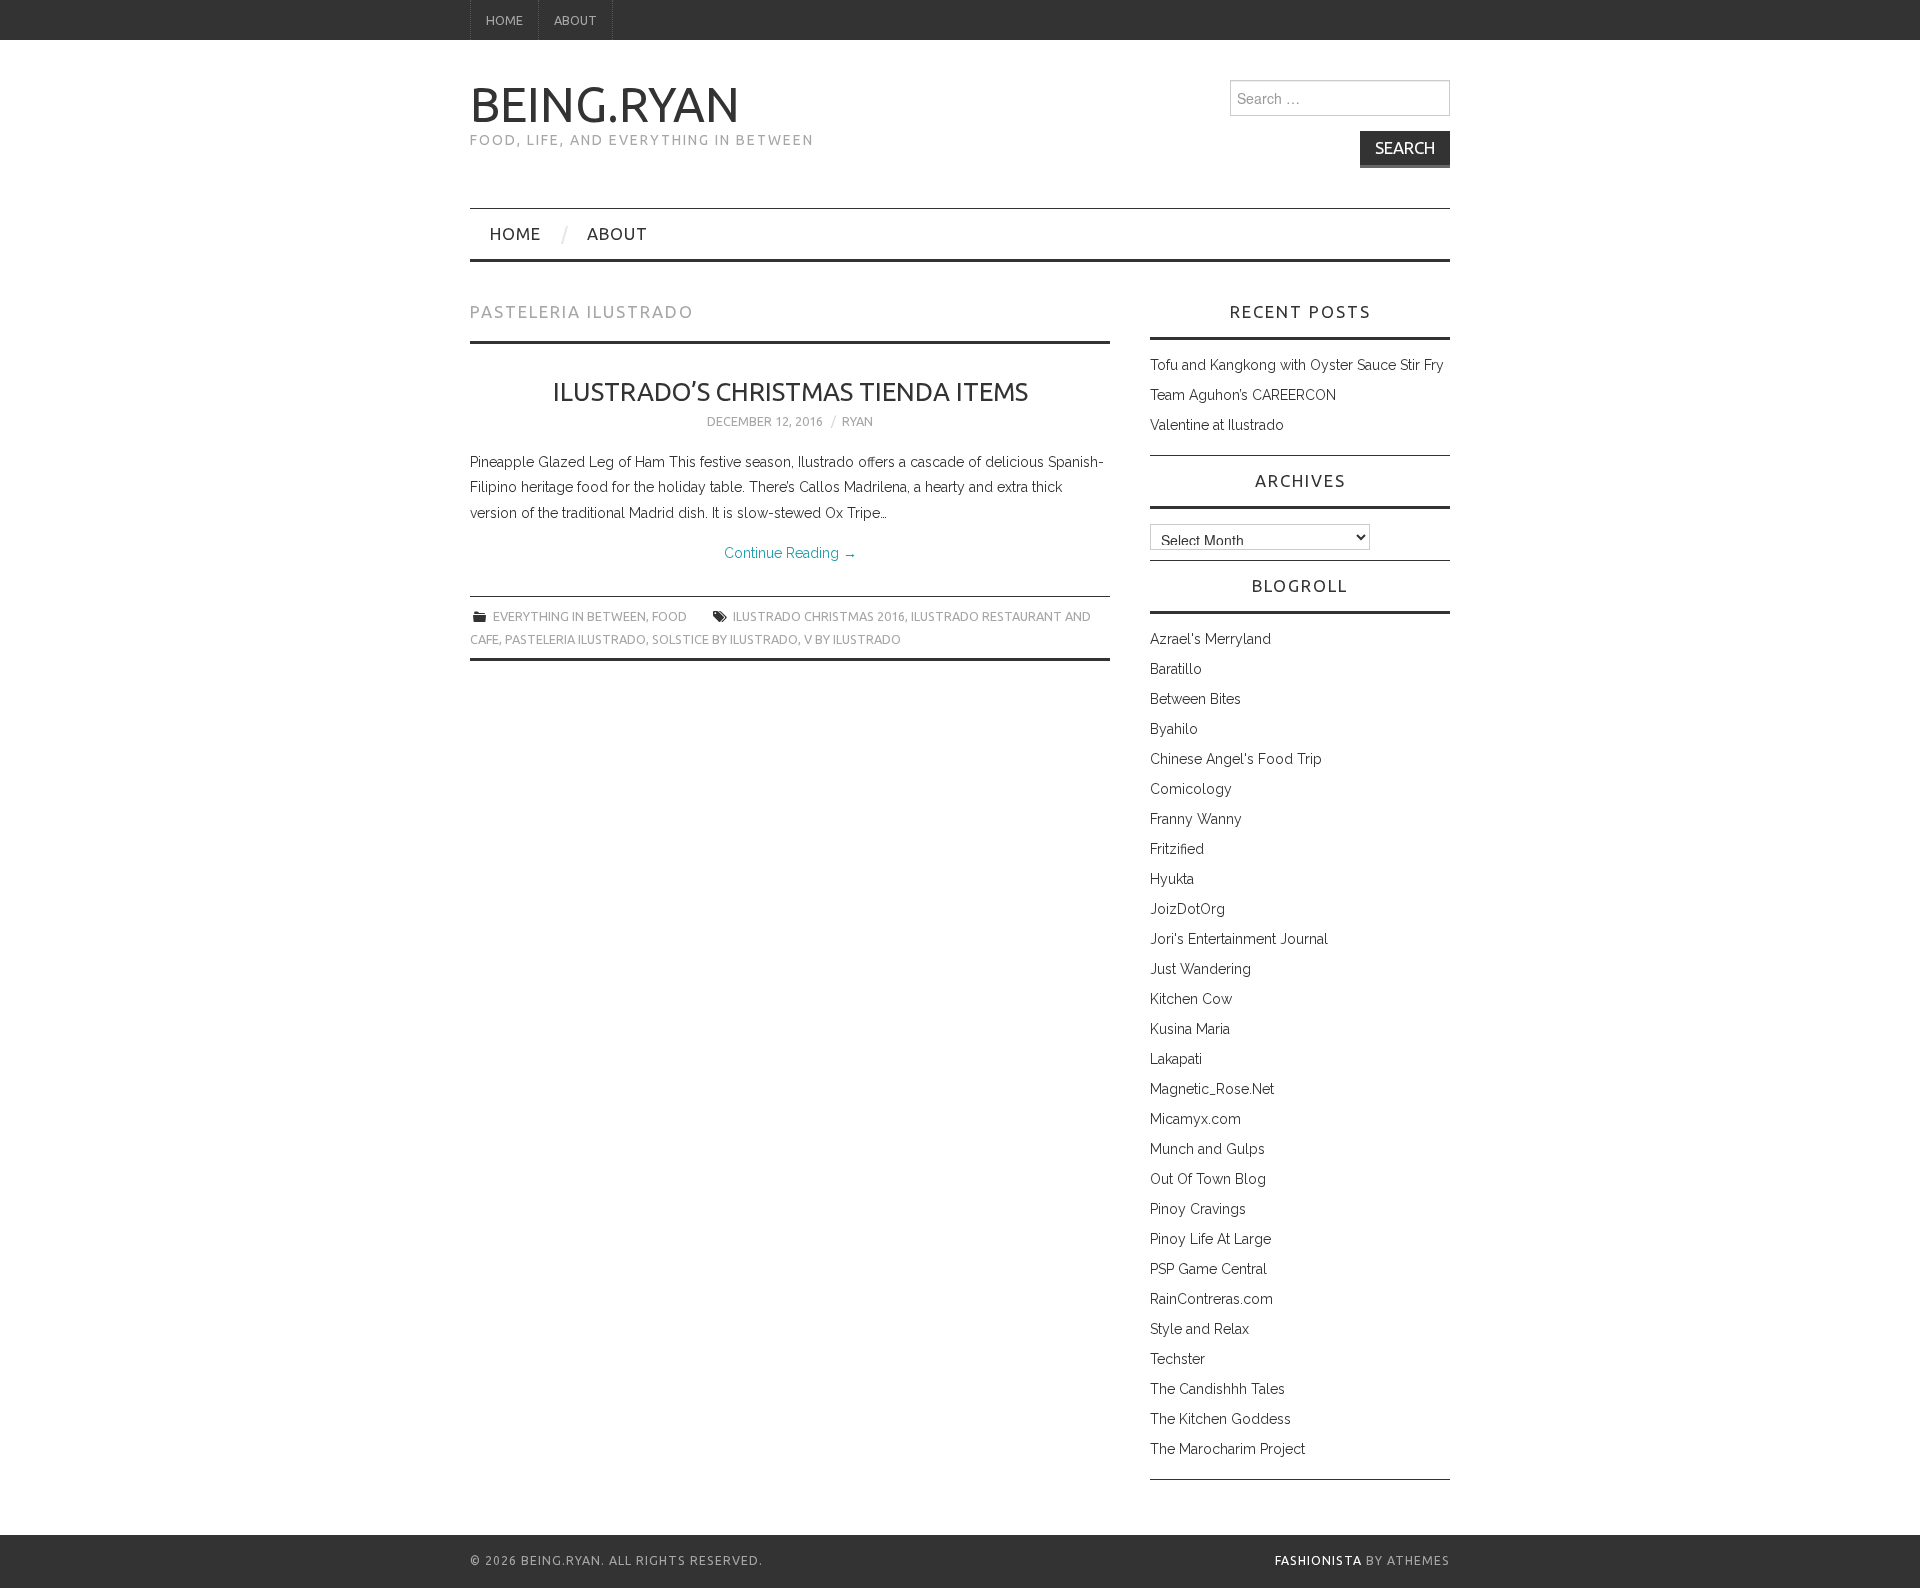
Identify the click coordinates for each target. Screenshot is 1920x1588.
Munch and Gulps (1207, 1149)
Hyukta (1172, 879)
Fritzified (1177, 849)
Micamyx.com (1195, 1119)
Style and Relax (1199, 1329)
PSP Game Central (1208, 1269)
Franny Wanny (1196, 819)
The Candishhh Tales (1217, 1389)
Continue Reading (790, 553)
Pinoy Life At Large (1210, 1239)
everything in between (569, 616)
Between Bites (1195, 699)
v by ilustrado (852, 639)
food (669, 616)
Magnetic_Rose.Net (1212, 1089)
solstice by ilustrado (725, 639)
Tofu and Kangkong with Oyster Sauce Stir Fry (1297, 365)
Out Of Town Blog (1208, 1179)
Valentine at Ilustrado (1217, 425)
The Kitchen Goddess (1220, 1419)
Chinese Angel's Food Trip (1236, 759)
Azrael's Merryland (1210, 639)
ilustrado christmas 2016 (819, 616)
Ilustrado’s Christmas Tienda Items (790, 391)
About (575, 20)
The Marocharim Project (1227, 1449)
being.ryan (605, 104)
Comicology (1191, 789)
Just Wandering (1200, 969)
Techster (1177, 1359)
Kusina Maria (1190, 1029)
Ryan (857, 421)
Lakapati (1176, 1059)
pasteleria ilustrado (575, 639)
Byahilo (1174, 729)
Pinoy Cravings (1198, 1209)
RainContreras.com (1211, 1299)
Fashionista (1318, 1560)
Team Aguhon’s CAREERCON (1243, 395)
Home (504, 20)
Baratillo (1176, 669)
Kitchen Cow (1191, 999)
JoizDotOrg (1187, 909)
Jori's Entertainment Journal (1239, 939)
